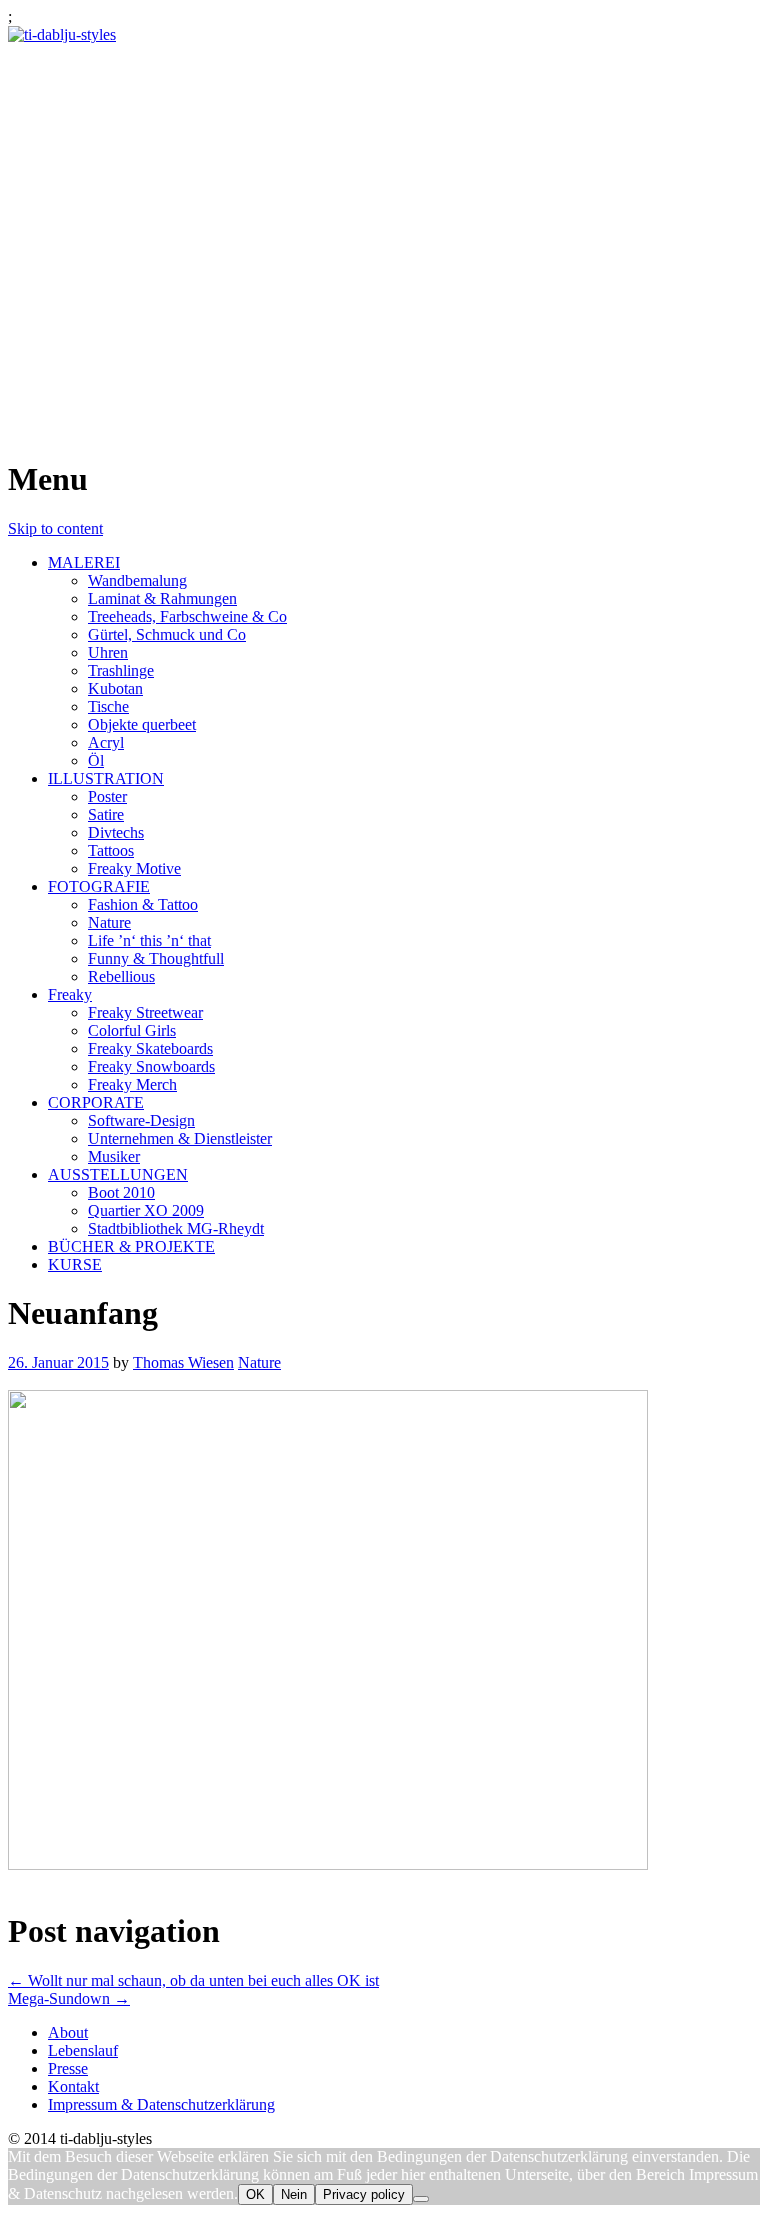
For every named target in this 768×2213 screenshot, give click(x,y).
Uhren (108, 652)
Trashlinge (121, 670)
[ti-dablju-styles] (62, 34)
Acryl (106, 742)
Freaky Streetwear (145, 1012)
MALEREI (84, 562)
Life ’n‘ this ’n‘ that (149, 940)
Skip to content (55, 528)
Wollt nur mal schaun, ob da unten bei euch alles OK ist (193, 1980)
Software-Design (141, 1120)
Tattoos (111, 850)
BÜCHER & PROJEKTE (131, 1246)
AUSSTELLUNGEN (118, 1174)
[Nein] (421, 2199)
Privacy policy (364, 2194)
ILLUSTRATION (106, 778)
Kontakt (73, 2086)
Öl (96, 760)
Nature (109, 922)
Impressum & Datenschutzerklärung (161, 2104)
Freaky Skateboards (150, 1048)
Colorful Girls (132, 1030)
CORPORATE (96, 1102)
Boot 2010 (121, 1192)
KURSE (75, 1264)
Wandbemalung (137, 580)
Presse (68, 2068)
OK (255, 2194)
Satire (106, 814)
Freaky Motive (134, 868)
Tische (108, 706)
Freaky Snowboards (151, 1066)
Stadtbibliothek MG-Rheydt (176, 1228)
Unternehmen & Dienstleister (180, 1138)
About (68, 2032)
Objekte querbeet (142, 724)
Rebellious (121, 976)
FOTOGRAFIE (99, 886)
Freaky (70, 994)
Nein (294, 2194)
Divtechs (116, 832)
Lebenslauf (83, 2050)
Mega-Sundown (69, 1998)
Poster (107, 796)
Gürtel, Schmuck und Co (167, 634)
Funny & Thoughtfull (156, 958)
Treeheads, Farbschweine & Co (187, 616)
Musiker (114, 1156)
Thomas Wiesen (183, 1362)
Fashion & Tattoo (143, 904)
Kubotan (115, 688)
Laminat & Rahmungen (162, 598)
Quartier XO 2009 (146, 1210)
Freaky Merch (132, 1084)
